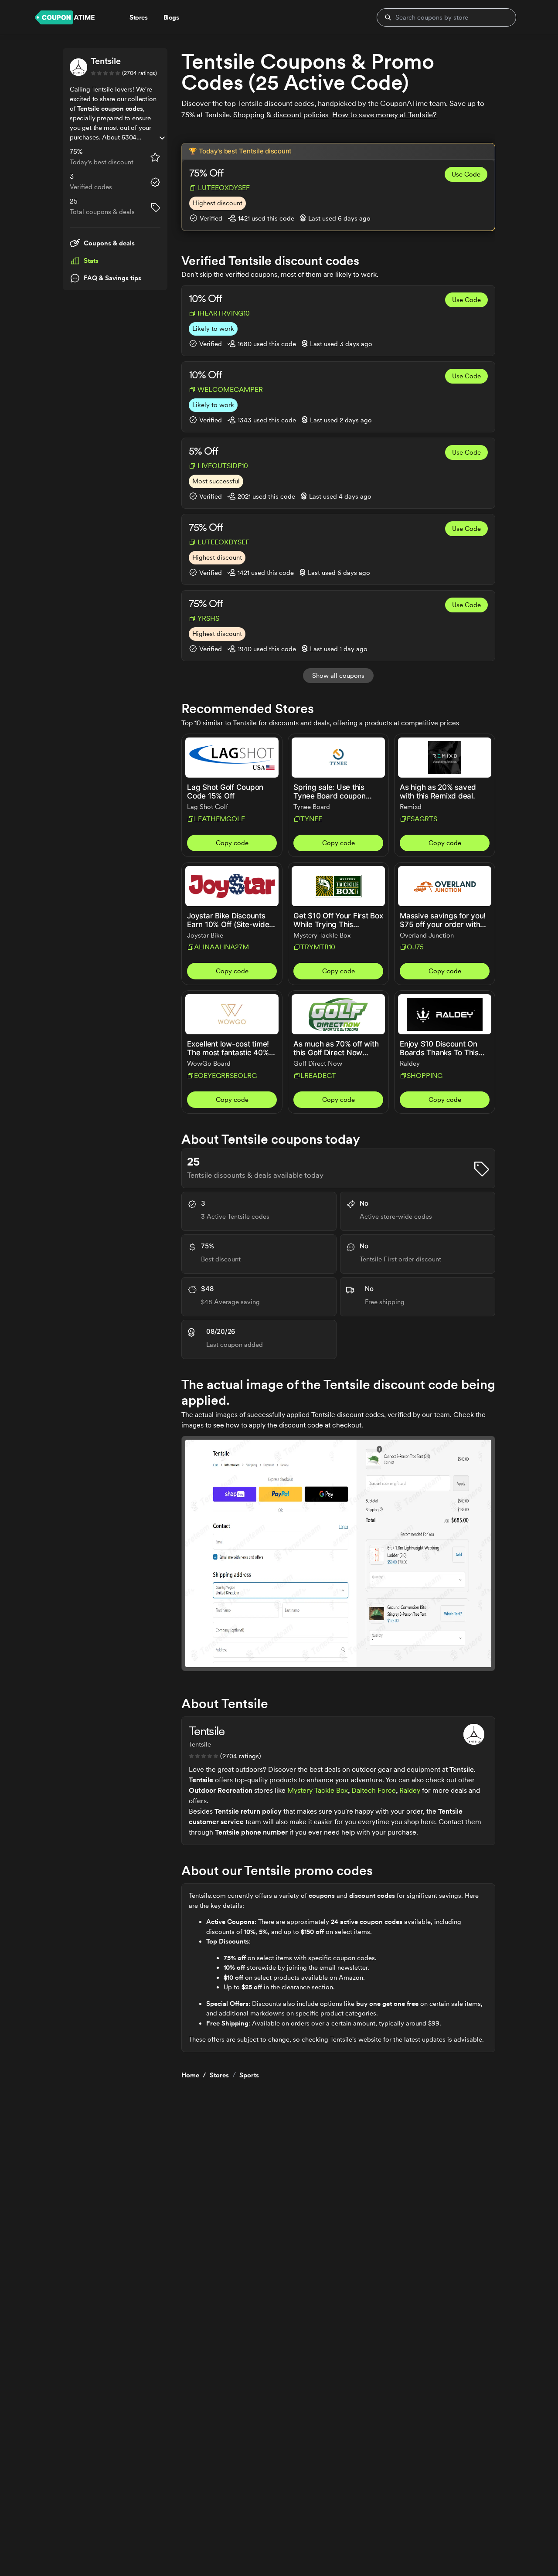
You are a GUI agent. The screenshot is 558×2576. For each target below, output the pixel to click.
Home (190, 2075)
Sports (249, 2075)
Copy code (232, 843)
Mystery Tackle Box (318, 1790)
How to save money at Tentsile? (384, 115)
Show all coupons (338, 676)
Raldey (410, 1790)
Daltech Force (374, 1790)
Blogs (171, 17)
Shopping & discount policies (281, 115)
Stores (219, 2075)
